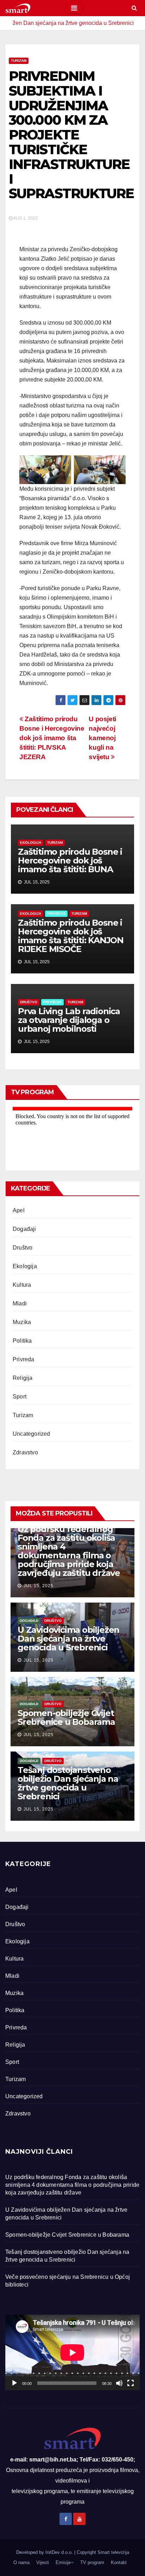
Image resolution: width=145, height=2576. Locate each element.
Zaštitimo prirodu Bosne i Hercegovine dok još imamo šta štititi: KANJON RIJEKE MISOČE (71, 936)
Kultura (22, 1285)
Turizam (19, 61)
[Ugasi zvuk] (119, 2383)
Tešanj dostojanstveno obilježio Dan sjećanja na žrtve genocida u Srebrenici (68, 1783)
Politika (22, 1341)
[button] (134, 8)
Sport (20, 1397)
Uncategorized (31, 1434)
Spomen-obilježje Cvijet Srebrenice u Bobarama (66, 1717)
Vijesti (43, 2562)
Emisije (63, 2562)
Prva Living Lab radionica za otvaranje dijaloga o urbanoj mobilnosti (69, 1020)
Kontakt (119, 2562)
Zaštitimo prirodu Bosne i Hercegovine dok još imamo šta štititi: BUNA (70, 860)
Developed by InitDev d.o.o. (45, 2552)
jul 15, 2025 (39, 1586)
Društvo (29, 1002)
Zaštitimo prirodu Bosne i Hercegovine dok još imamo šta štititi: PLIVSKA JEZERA (52, 738)
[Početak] (14, 2383)
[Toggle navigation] (74, 8)
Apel (19, 1210)
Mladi (20, 1303)
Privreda (56, 914)
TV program (92, 2562)
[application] (72, 2352)
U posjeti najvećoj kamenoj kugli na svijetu (102, 738)
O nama (21, 2562)
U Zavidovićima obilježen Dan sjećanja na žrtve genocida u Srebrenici (68, 1639)
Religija (23, 1378)
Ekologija (31, 843)
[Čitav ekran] (131, 2383)
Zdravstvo (25, 1452)
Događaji (24, 1229)
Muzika (22, 1322)
